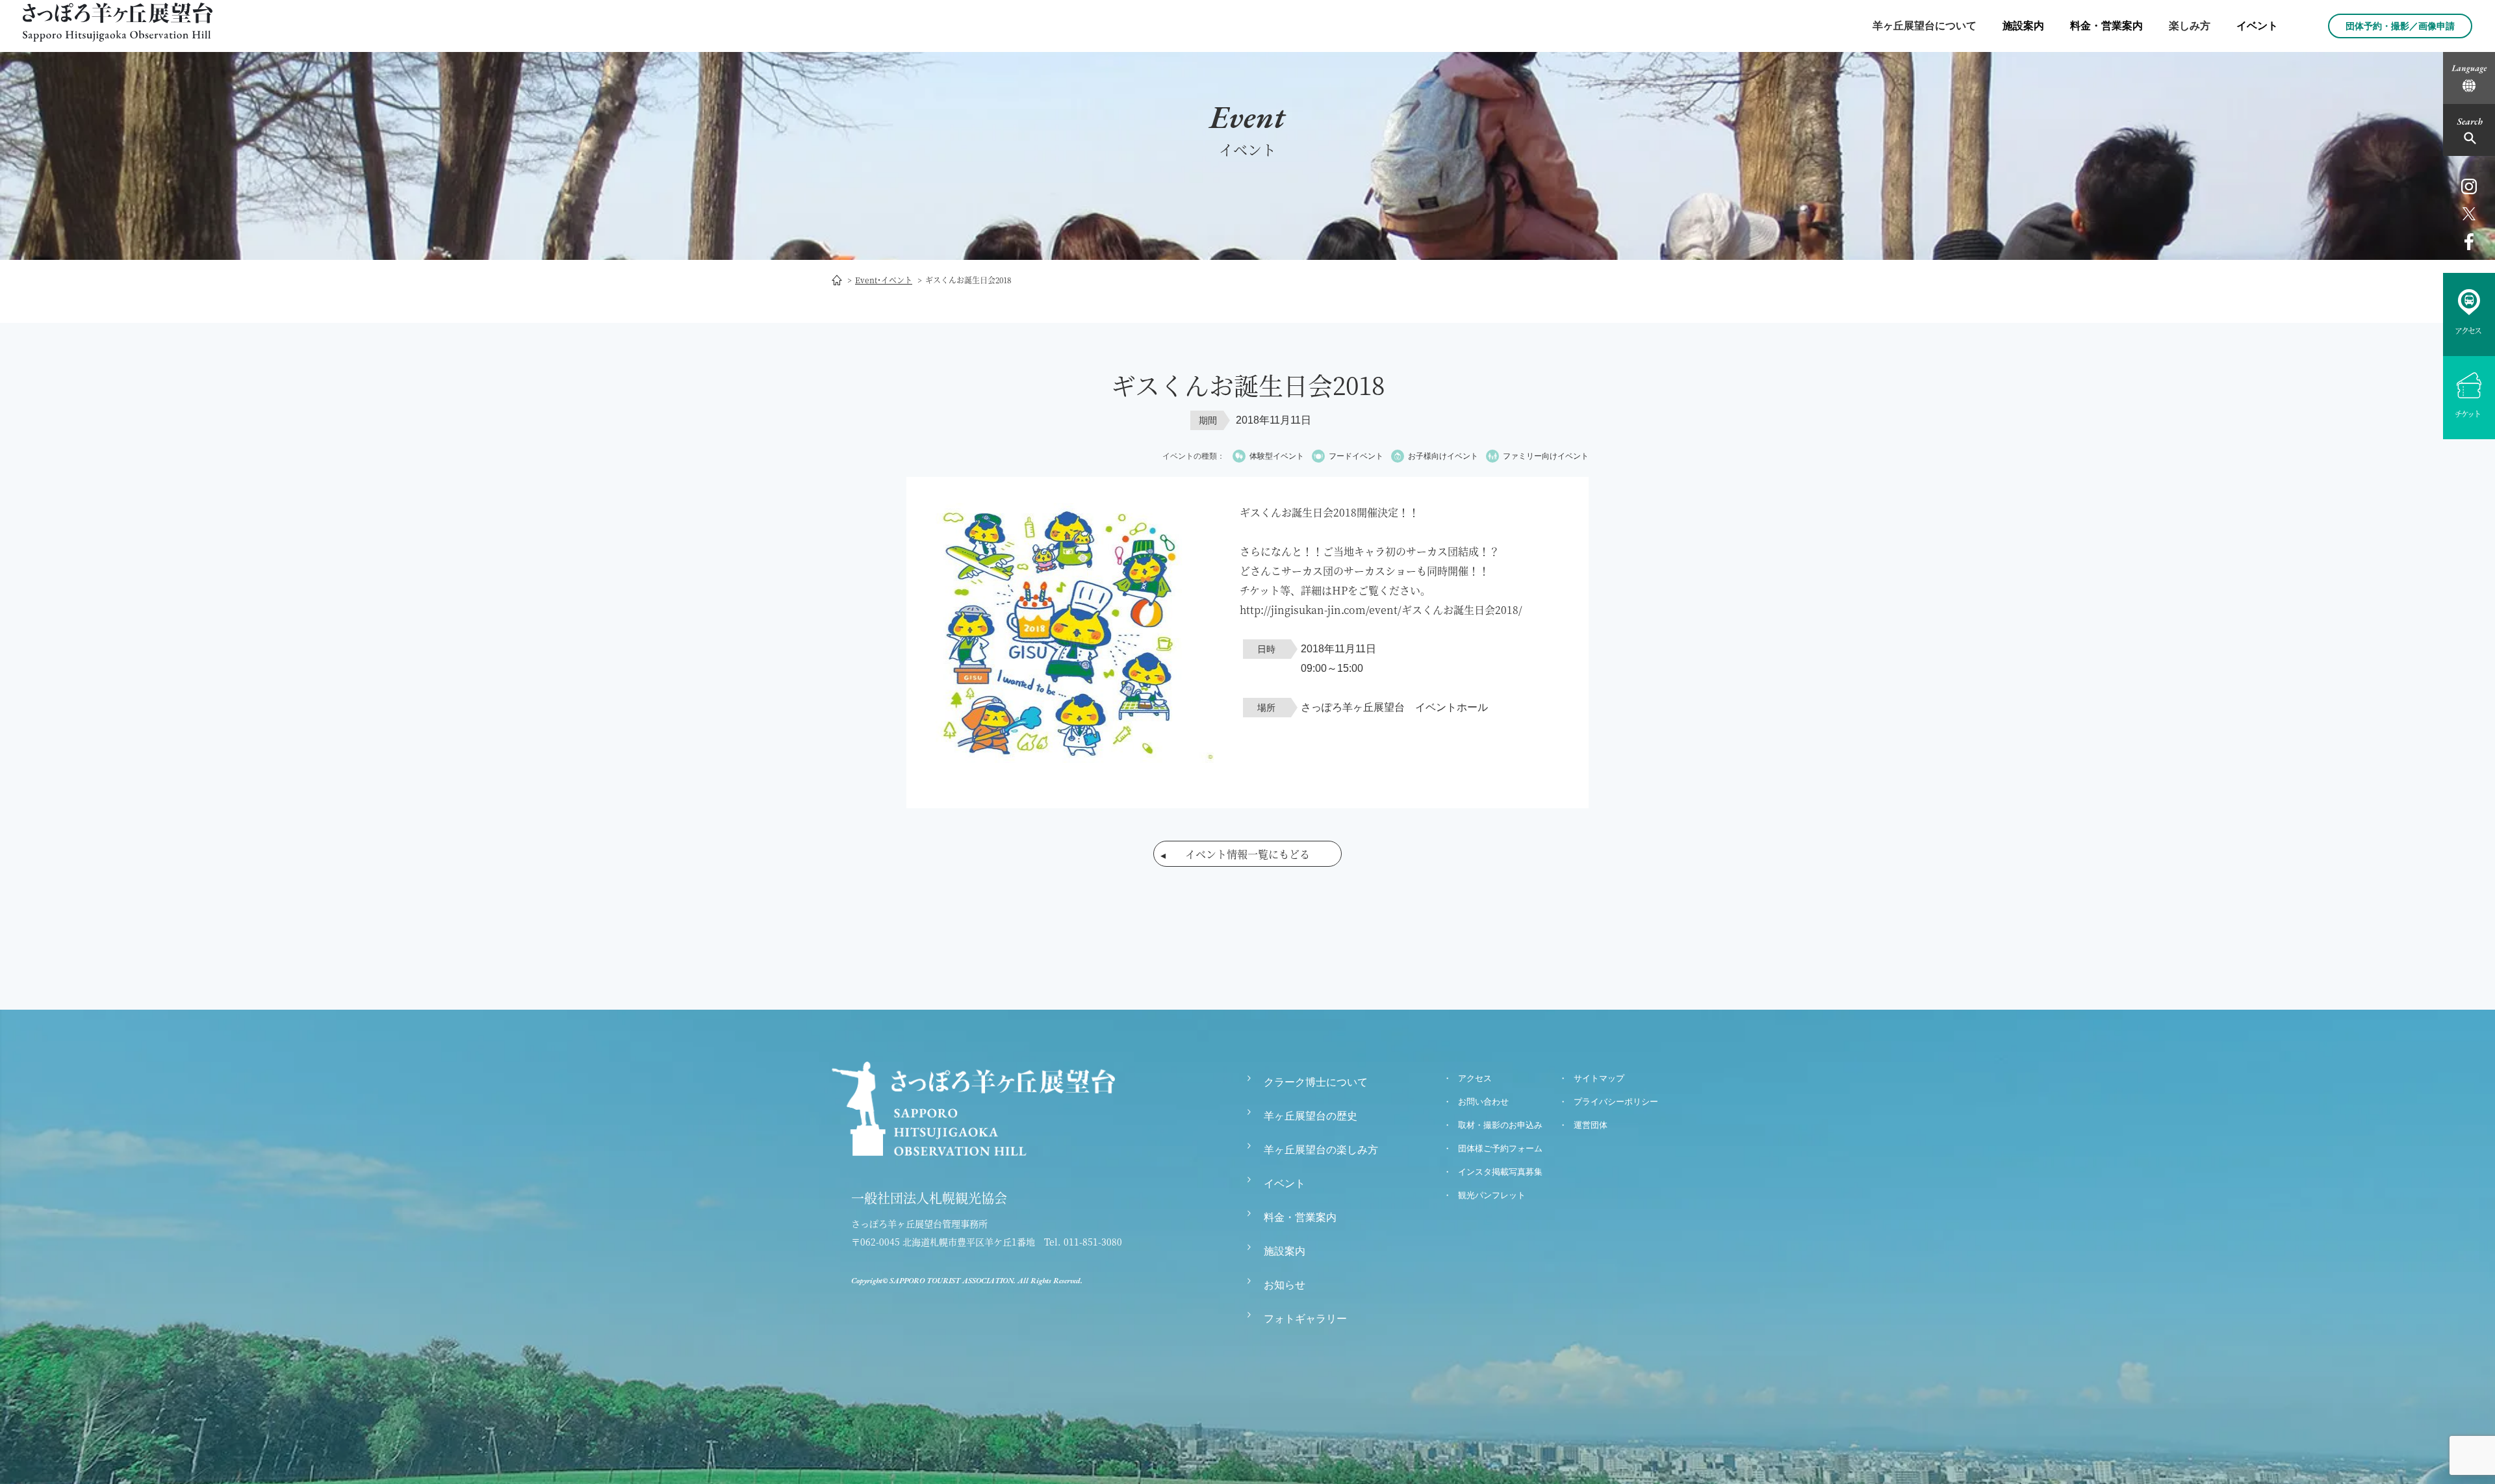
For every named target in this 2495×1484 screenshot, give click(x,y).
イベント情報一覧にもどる (1247, 854)
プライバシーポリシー (1616, 1102)
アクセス (1475, 1078)
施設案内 (2023, 26)
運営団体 (1591, 1125)
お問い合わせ (1483, 1102)
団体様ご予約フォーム (1500, 1148)
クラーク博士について (1316, 1082)
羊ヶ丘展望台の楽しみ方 (1321, 1150)
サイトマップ (1599, 1078)
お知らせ (1285, 1285)
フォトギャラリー (1305, 1319)
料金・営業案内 (2106, 26)
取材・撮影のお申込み (1500, 1125)
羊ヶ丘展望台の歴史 (1311, 1116)
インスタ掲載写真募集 (1500, 1172)
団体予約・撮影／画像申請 (2400, 26)
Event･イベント (884, 280)
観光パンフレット (1492, 1195)
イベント (2257, 26)
